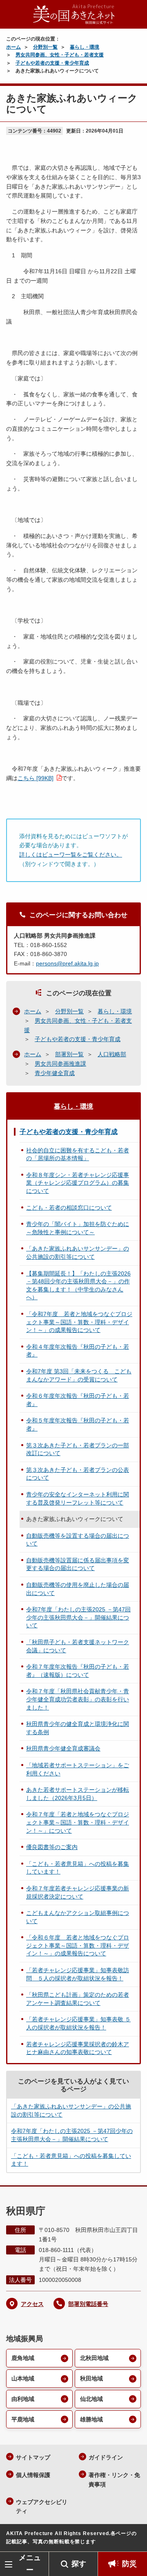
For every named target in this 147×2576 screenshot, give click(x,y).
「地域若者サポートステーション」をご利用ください (78, 1769)
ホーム (13, 47)
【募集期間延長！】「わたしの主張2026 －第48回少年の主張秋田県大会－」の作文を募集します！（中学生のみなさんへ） (78, 1286)
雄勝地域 (91, 2419)
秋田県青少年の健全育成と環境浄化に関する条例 (78, 1728)
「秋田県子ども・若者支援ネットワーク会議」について (78, 1646)
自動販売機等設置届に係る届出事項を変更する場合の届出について (78, 1564)
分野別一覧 (45, 47)
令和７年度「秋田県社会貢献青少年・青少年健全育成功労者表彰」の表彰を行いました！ (78, 1699)
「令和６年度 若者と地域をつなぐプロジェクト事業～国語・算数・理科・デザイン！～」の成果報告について (78, 1945)
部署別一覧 (69, 1054)
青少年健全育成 (55, 1073)
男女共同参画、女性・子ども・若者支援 (60, 55)
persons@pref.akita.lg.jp (67, 963)
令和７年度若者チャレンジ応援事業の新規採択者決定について (78, 1892)
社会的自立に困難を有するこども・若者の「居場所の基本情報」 (78, 1154)
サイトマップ (33, 2457)
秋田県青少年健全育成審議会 (63, 1748)
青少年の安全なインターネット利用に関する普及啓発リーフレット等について (78, 1498)
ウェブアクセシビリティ (42, 2507)
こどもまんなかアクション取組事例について (78, 1917)
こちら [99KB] (36, 778)
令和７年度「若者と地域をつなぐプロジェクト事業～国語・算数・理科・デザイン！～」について (78, 1822)
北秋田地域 (94, 2358)
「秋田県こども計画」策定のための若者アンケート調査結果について (78, 1999)
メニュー (30, 2564)
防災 (129, 2564)
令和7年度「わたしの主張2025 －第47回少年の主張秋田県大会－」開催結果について (78, 1617)
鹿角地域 (23, 2358)
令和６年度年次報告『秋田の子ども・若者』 (78, 1400)
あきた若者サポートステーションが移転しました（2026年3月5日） (78, 1794)
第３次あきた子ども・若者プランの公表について (78, 1474)
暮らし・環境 (85, 47)
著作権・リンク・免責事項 (114, 2480)
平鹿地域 (23, 2419)
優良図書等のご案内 (52, 1847)
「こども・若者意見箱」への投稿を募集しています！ (78, 1868)
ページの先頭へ (133, 2539)
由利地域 (23, 2399)
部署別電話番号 (88, 2304)
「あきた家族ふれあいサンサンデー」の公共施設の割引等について (78, 1253)
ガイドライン (106, 2457)
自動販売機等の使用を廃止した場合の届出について (78, 1589)
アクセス (32, 2304)
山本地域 (23, 2378)
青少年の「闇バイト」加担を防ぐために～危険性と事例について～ (78, 1228)
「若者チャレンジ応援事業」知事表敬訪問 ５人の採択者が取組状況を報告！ (78, 1974)
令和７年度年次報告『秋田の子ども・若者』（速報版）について (78, 1671)
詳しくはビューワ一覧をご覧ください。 (71, 855)
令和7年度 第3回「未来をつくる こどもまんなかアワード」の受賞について (79, 1375)
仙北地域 (91, 2399)
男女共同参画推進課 (60, 1064)
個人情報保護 (33, 2475)
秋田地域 (91, 2378)
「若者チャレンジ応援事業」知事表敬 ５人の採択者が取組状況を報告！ (78, 2023)
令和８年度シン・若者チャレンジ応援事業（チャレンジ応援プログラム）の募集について (78, 1183)
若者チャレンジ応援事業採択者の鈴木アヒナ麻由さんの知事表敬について (78, 2048)
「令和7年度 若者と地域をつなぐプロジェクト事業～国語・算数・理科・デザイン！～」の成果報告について (79, 1322)
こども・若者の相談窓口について (69, 1208)
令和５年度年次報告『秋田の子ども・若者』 (78, 1424)
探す (79, 2564)
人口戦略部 (112, 1054)
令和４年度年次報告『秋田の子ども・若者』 (78, 1351)
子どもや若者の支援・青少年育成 (52, 63)
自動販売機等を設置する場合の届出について (78, 1540)
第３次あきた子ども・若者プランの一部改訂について (78, 1449)
